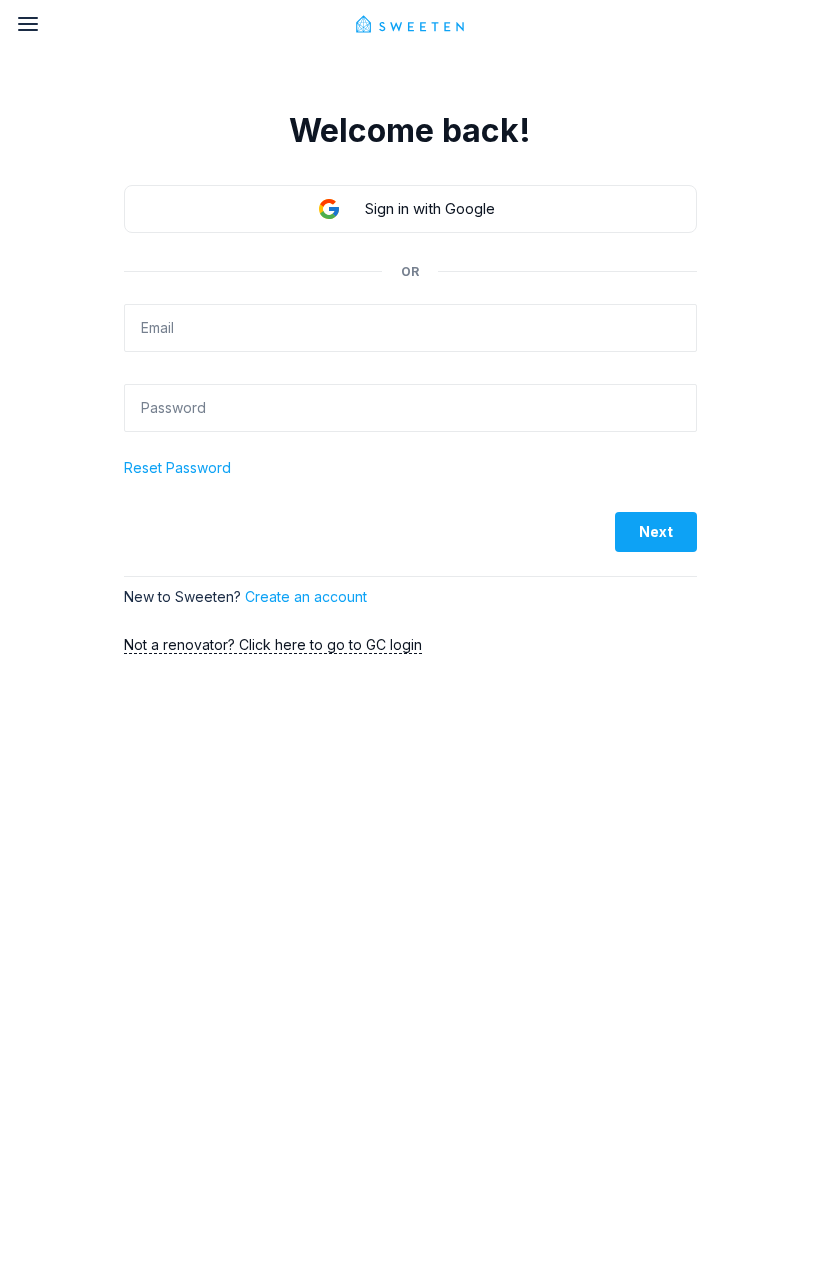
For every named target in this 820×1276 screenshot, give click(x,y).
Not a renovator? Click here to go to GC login (273, 644)
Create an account (306, 596)
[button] (410, 209)
